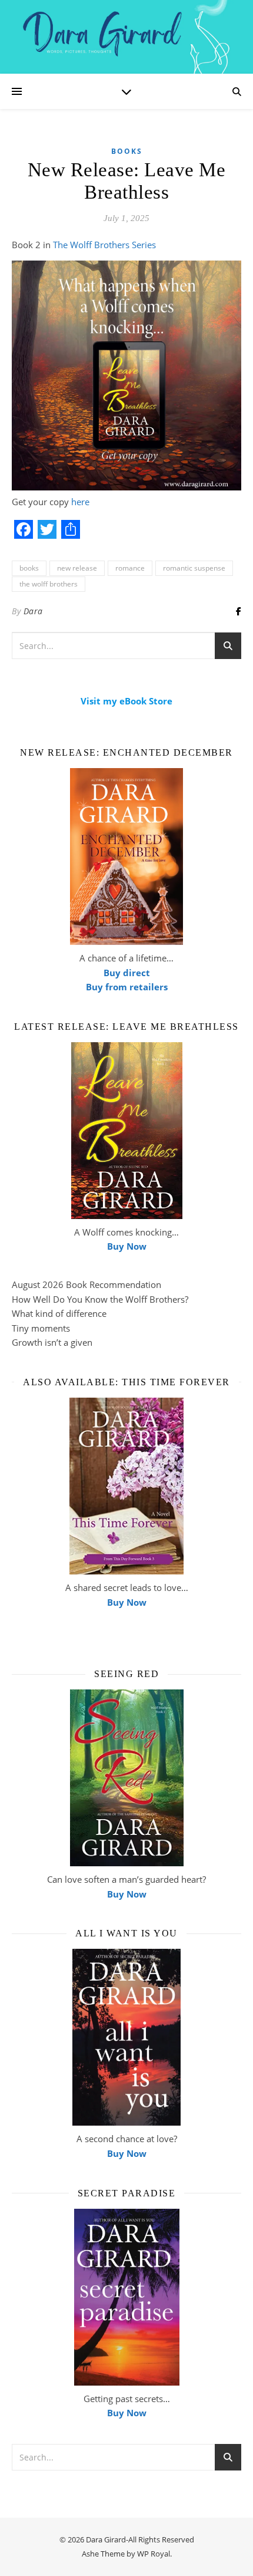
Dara (33, 611)
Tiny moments (41, 1328)
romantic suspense (194, 568)
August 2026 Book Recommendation (86, 1284)
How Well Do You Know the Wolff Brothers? (100, 1299)
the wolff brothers (49, 584)
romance (130, 568)
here (80, 502)
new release (77, 568)
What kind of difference (59, 1313)
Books (127, 151)
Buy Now (127, 1246)
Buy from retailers (127, 987)
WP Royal (154, 2554)
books (29, 568)
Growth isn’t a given (52, 1342)
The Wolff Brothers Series (104, 245)
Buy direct (127, 973)
